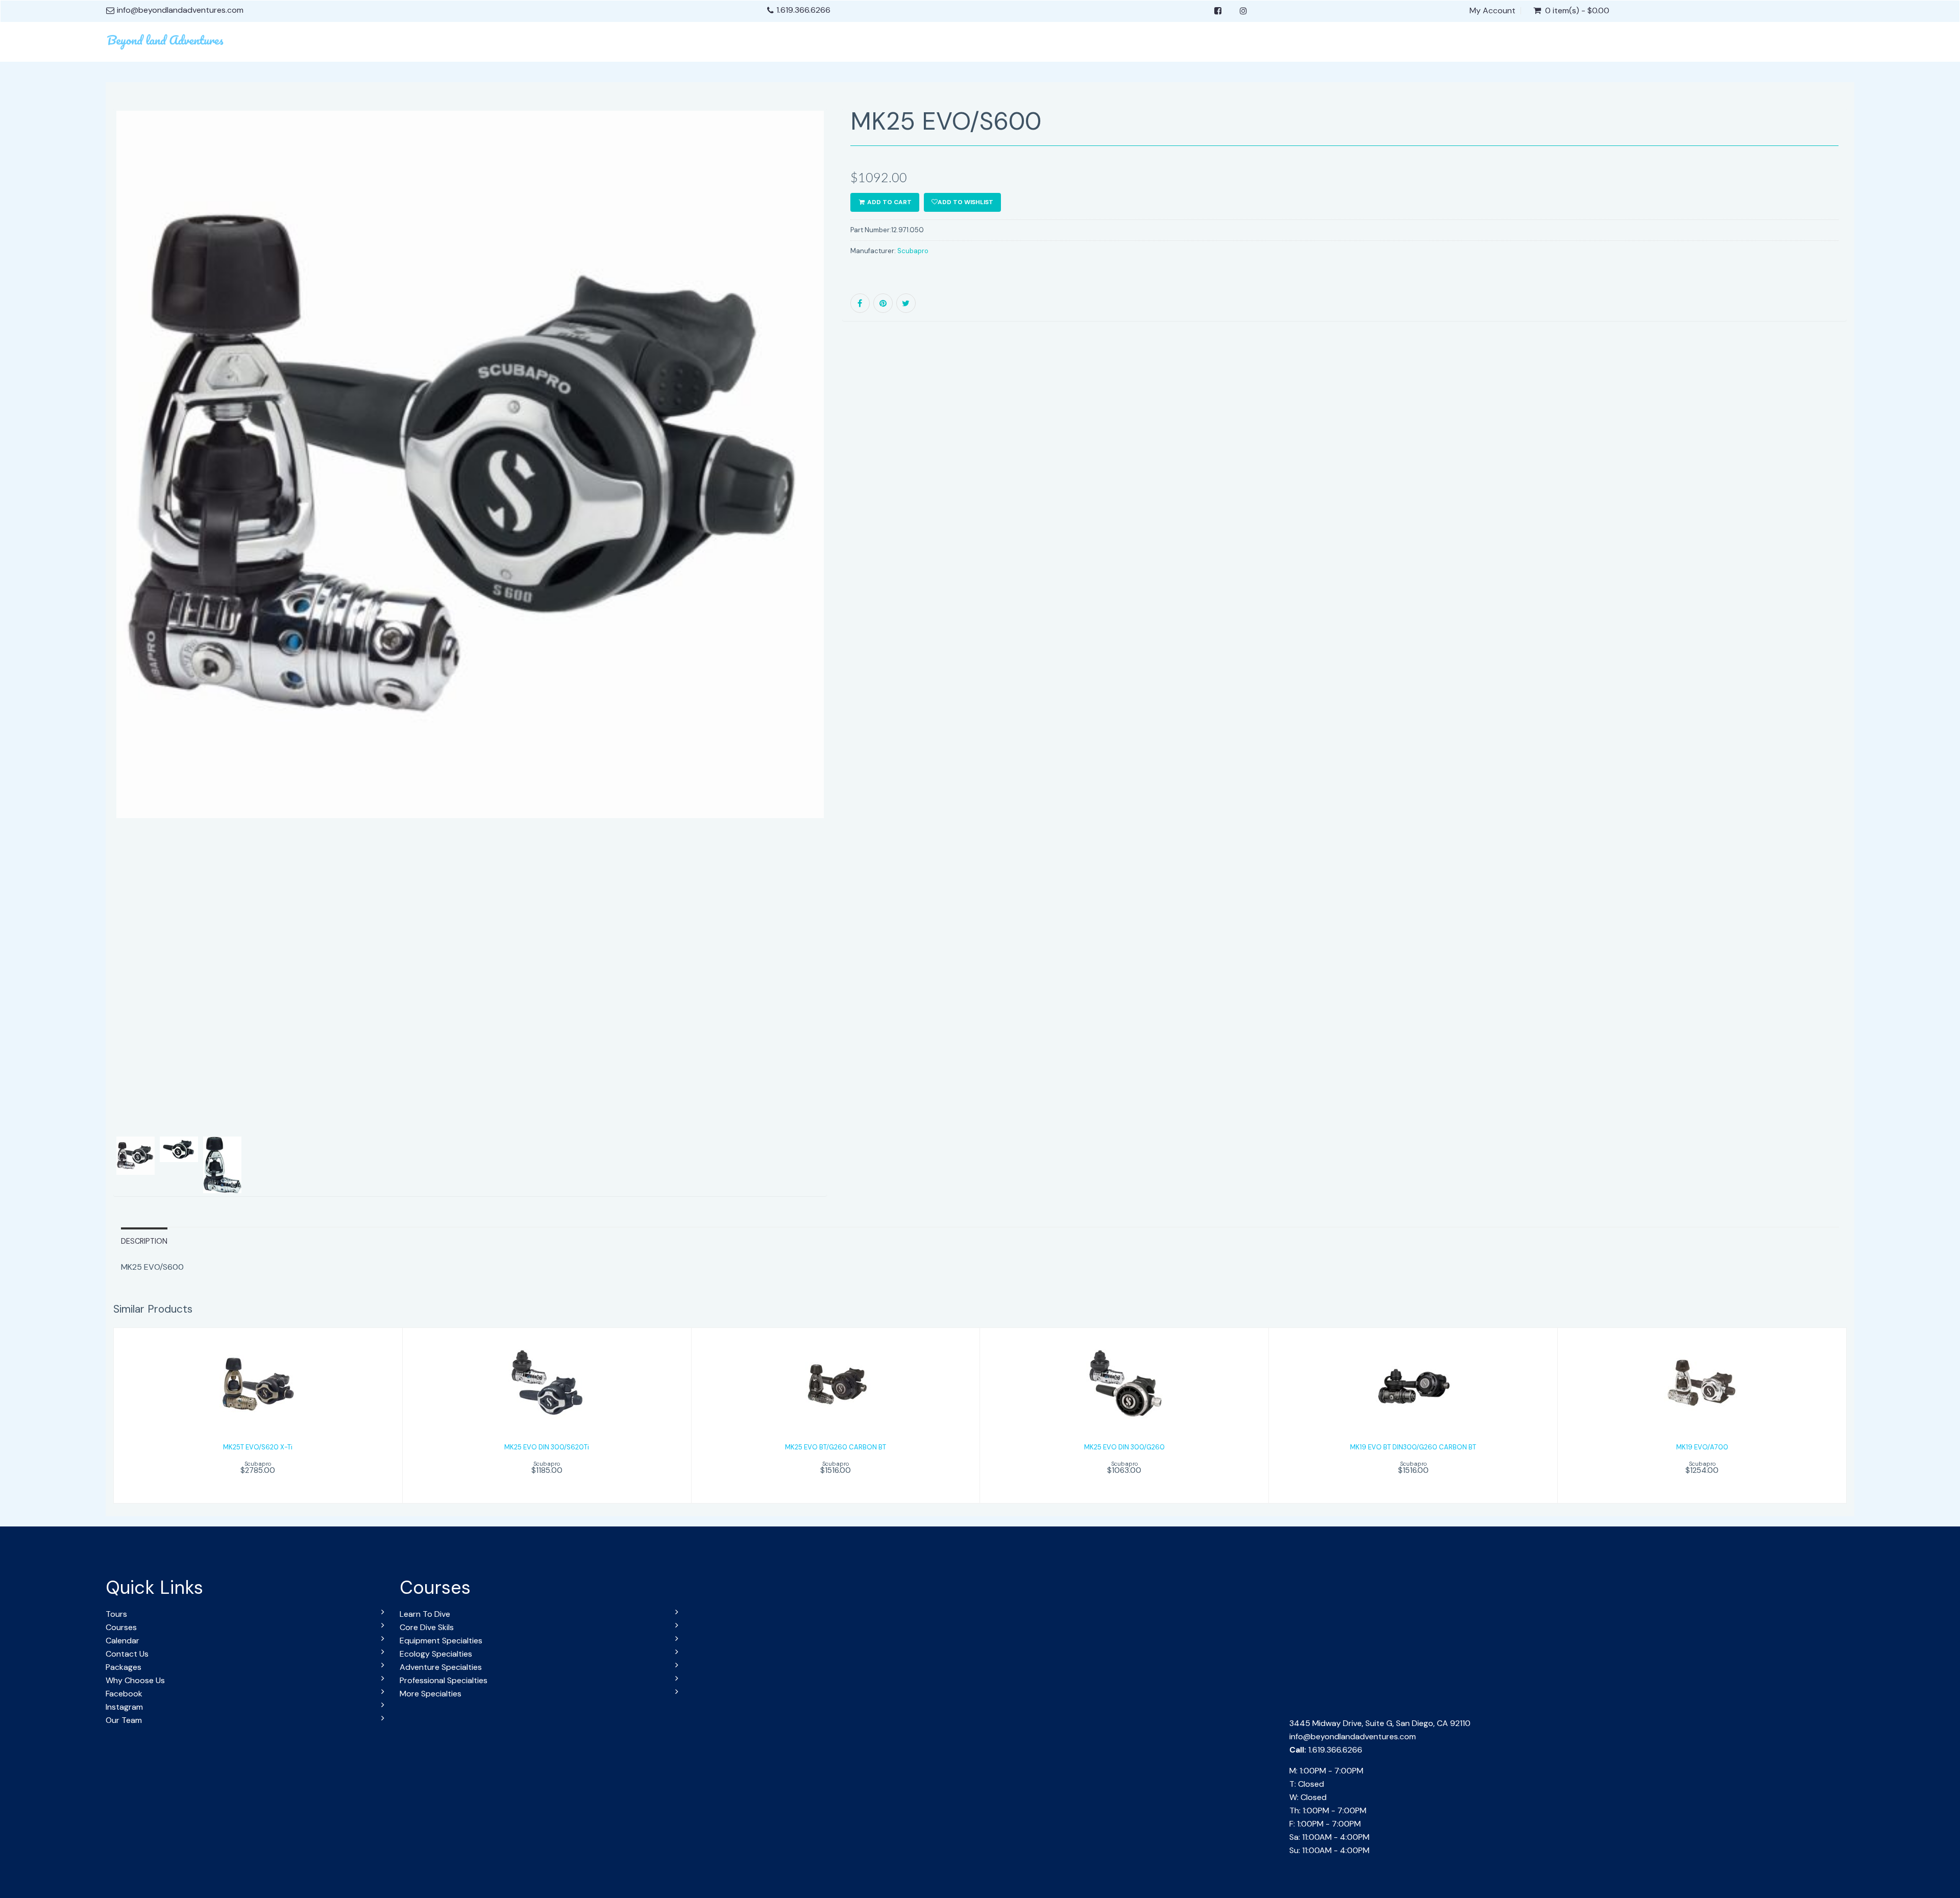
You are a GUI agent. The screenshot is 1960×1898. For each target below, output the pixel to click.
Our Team (124, 1720)
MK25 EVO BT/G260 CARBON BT (836, 1447)
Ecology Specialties (436, 1654)
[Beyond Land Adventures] (166, 40)
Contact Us (127, 1654)
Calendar (122, 1641)
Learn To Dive (425, 1614)
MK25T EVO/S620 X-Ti (258, 1447)
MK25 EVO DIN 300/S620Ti (547, 1447)
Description (144, 1241)
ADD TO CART (889, 202)
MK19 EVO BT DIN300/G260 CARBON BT (1413, 1447)
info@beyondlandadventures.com (1353, 1736)
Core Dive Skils (427, 1627)
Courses (121, 1627)
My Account (1492, 11)
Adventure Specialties (441, 1667)
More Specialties (431, 1694)
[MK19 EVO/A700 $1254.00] (1702, 1414)
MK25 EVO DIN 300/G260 (1124, 1447)
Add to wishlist (965, 202)
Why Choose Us (135, 1680)
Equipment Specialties (441, 1641)
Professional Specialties (444, 1680)
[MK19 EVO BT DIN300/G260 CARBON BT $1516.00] (1413, 1414)
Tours (116, 1614)
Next (851, 667)
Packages (124, 1667)
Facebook (124, 1694)
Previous (90, 667)
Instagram (124, 1707)
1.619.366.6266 (803, 10)
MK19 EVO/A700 (1702, 1447)
